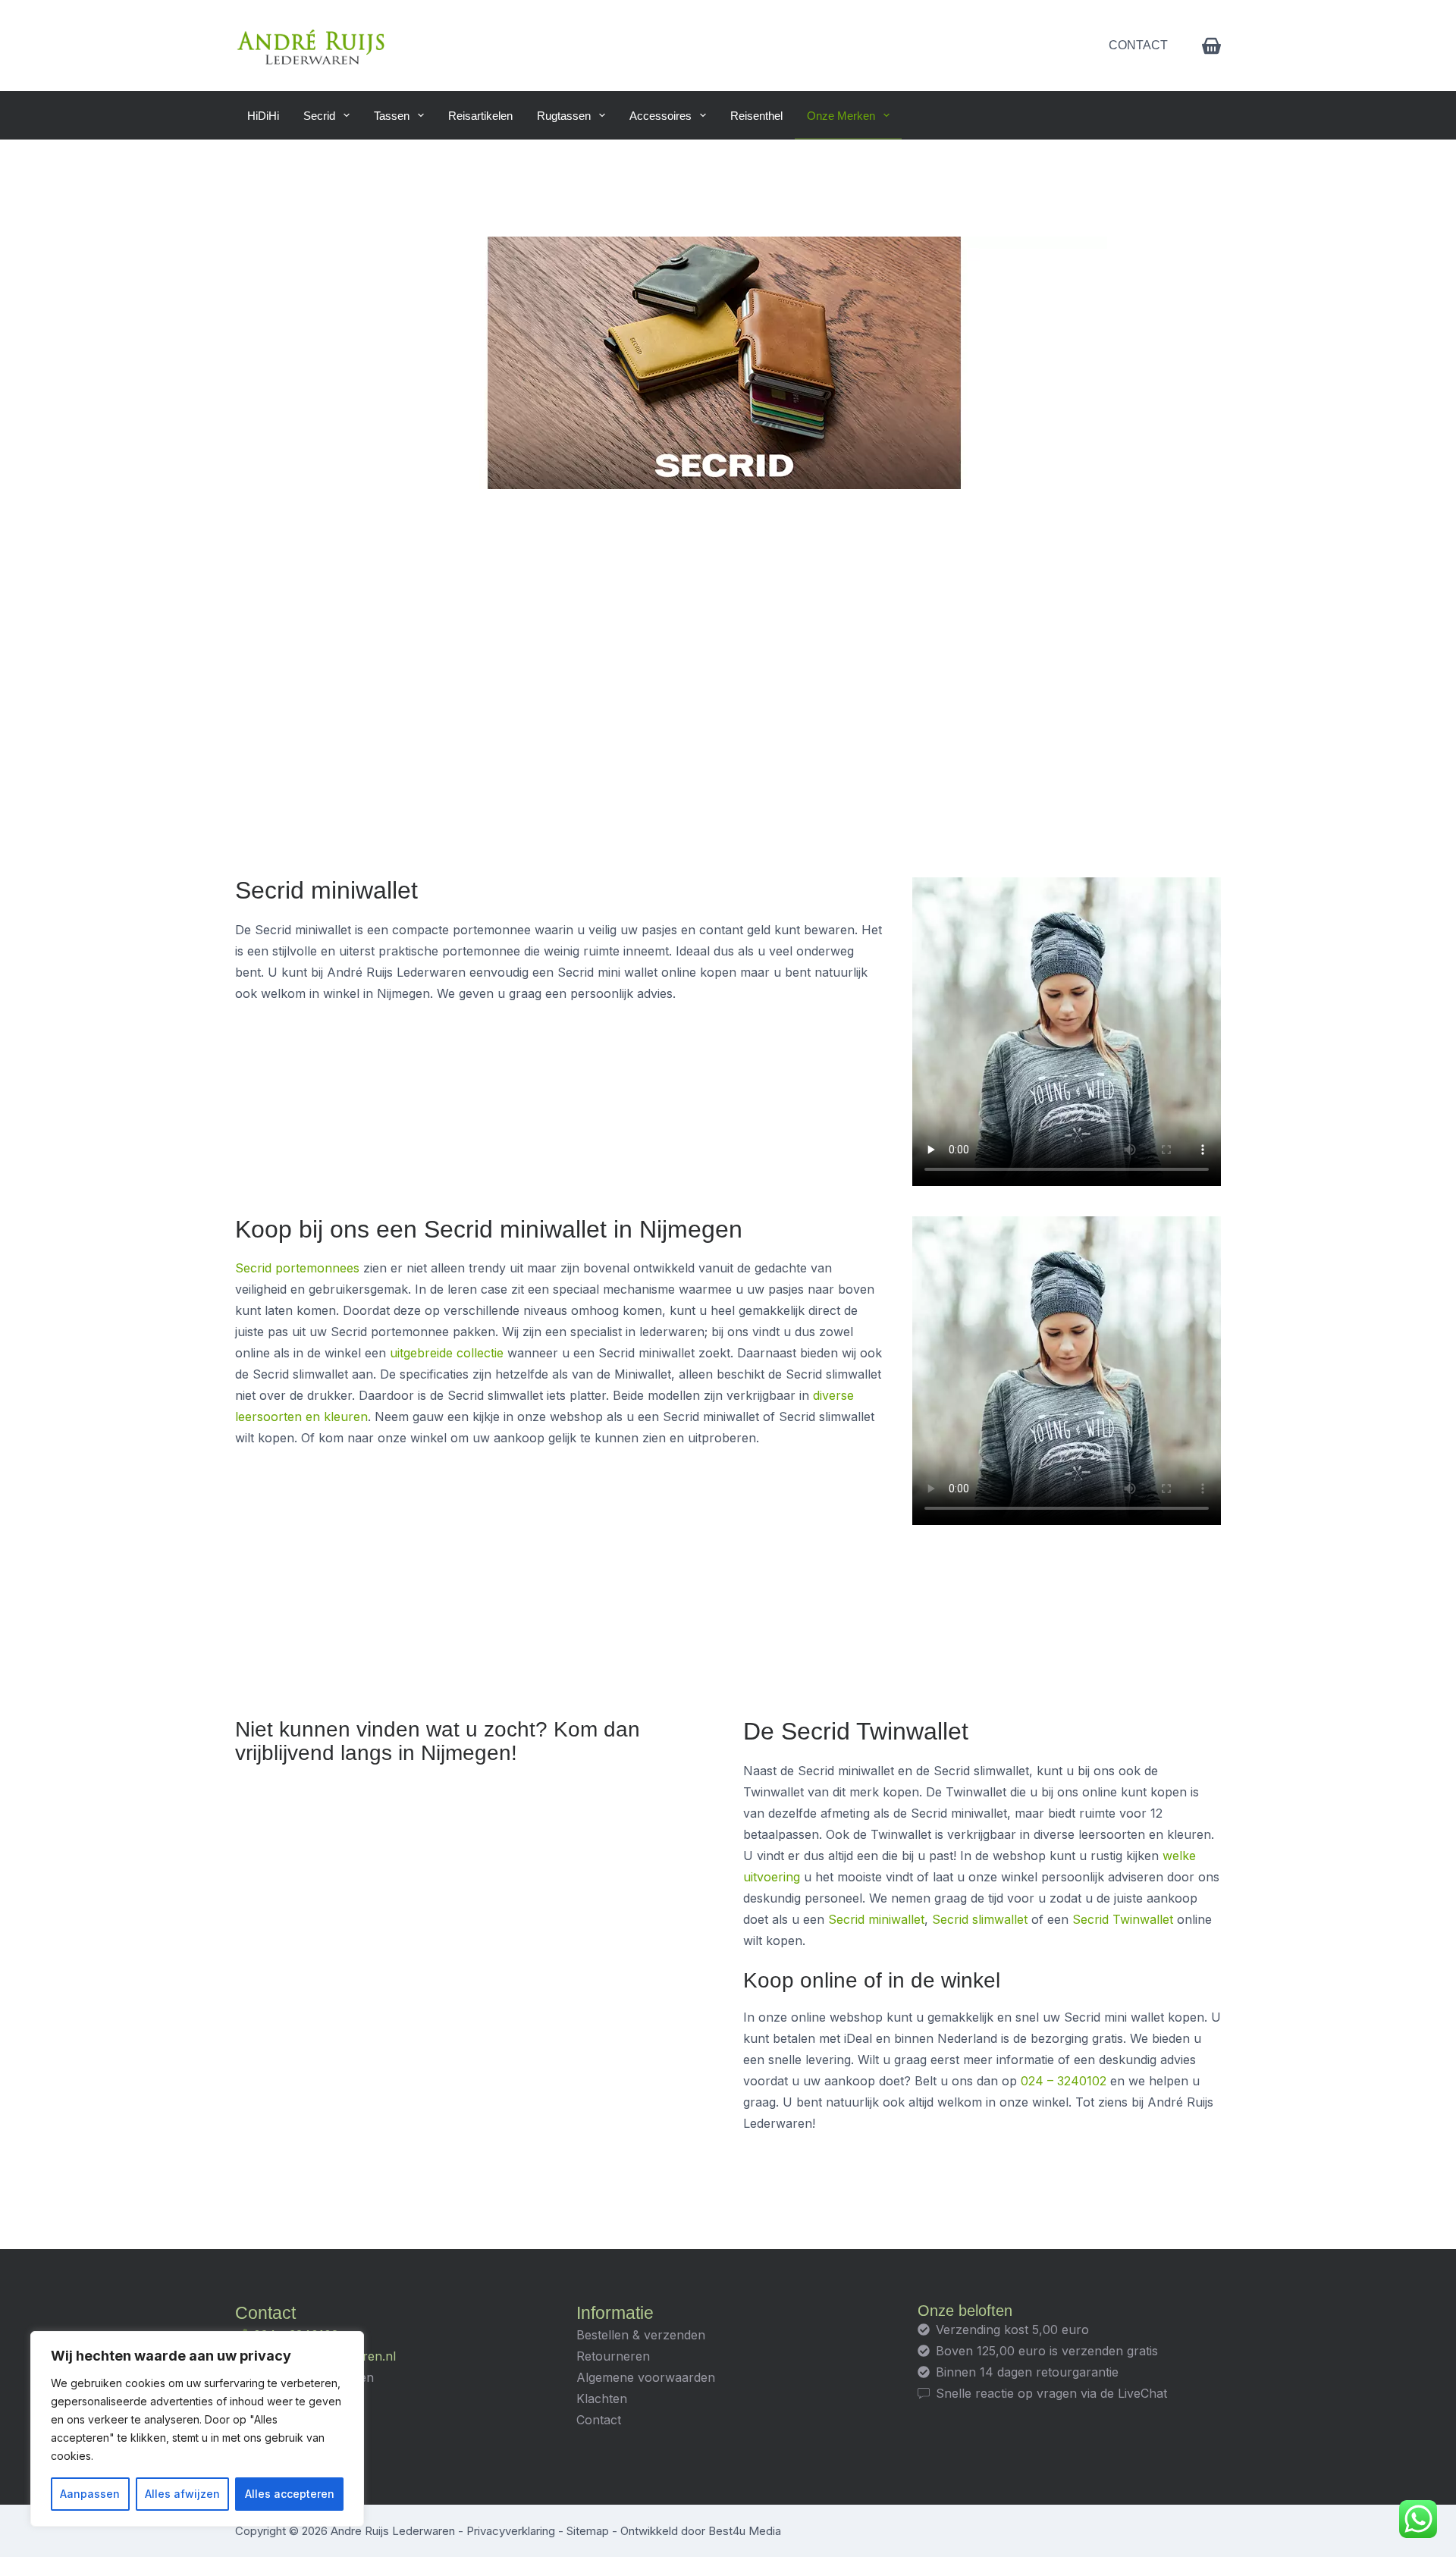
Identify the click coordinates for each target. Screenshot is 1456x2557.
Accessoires (661, 116)
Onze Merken (841, 116)
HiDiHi (263, 116)
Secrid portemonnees (297, 1268)
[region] (197, 2429)
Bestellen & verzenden (641, 2335)
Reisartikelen (480, 116)
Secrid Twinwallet (1123, 1919)
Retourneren (613, 2356)
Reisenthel (756, 116)
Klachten (602, 2399)
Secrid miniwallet (876, 1919)
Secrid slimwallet (980, 1919)
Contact (1138, 45)
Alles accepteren (290, 2494)
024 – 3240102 (1064, 2081)
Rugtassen (564, 116)
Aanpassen (90, 2494)
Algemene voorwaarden (646, 2377)
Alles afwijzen (182, 2494)
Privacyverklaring (511, 2531)
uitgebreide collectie (447, 1353)
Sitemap (588, 2531)
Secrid (319, 116)
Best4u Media (745, 2531)
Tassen (392, 116)
